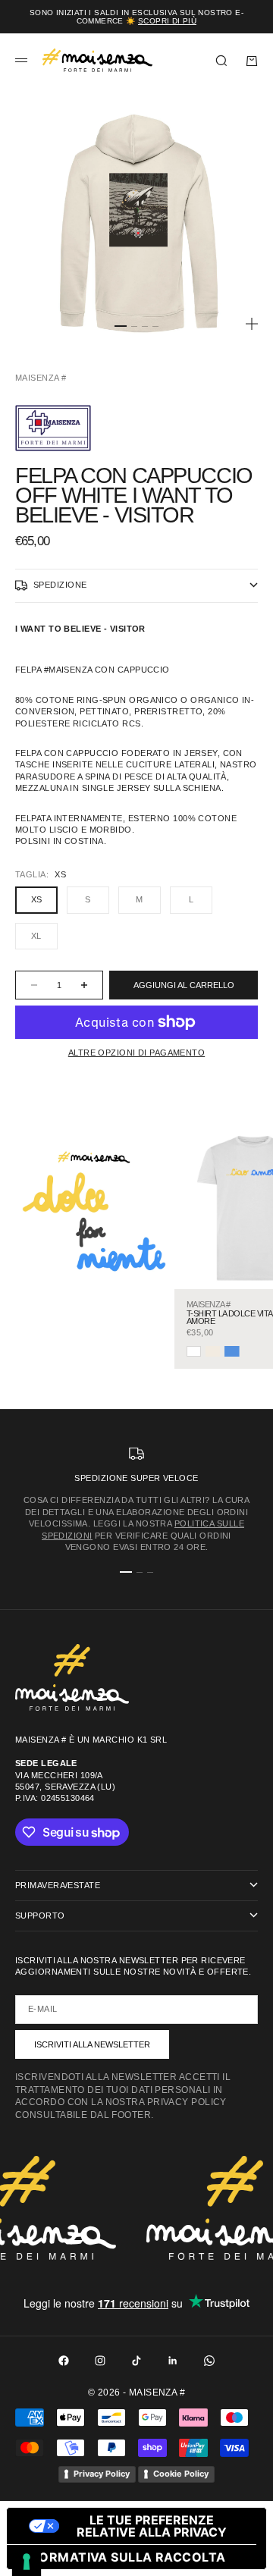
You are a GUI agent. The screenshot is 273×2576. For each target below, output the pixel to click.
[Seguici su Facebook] (64, 2361)
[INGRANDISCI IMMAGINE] (252, 324)
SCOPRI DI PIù (167, 21)
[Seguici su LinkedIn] (173, 2361)
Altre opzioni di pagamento (136, 1053)
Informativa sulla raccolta (122, 2557)
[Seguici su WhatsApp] (209, 2361)
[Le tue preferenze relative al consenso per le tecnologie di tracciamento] (27, 2562)
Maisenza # (41, 378)
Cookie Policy (181, 2474)
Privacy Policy (102, 2474)
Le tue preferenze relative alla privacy (152, 2526)
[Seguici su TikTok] (136, 2361)
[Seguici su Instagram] (100, 2361)
